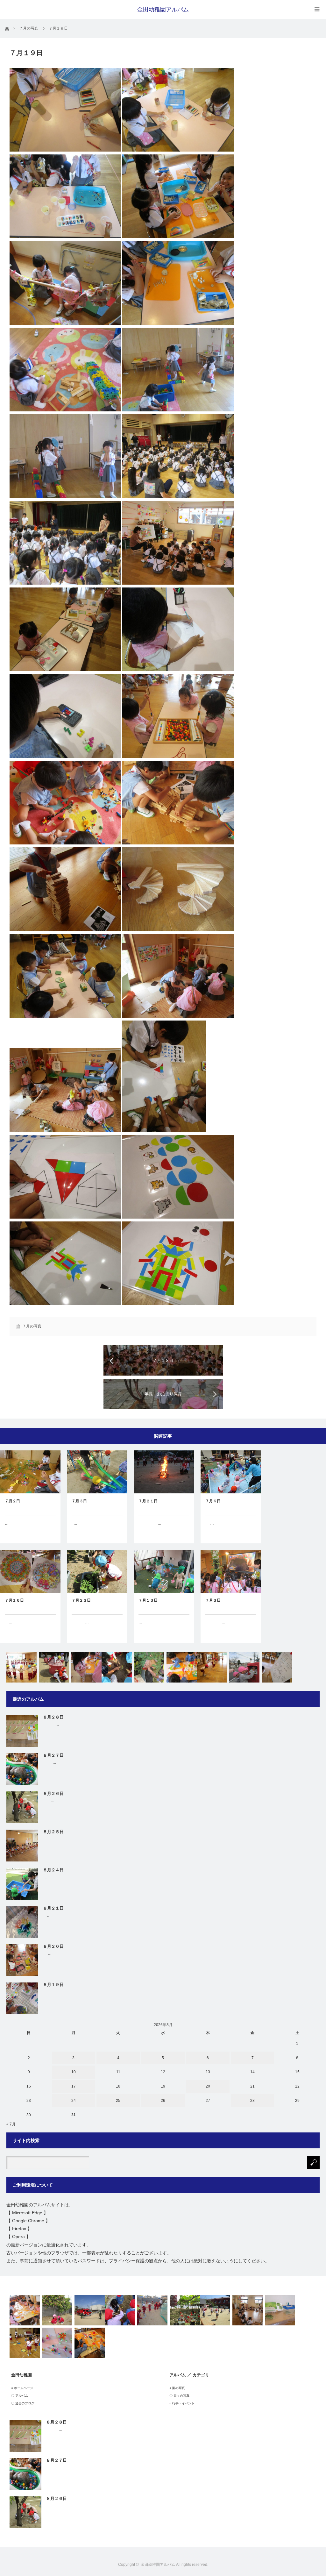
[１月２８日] (182, 1667)
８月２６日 (53, 1793)
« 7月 (11, 2124)
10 (74, 2072)
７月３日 (79, 1501)
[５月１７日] (280, 2310)
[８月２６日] (248, 2310)
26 (163, 2101)
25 (118, 2101)
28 (252, 2101)
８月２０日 (53, 1946)
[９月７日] (277, 1667)
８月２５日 (53, 1832)
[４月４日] (57, 2310)
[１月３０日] (90, 2343)
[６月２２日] (149, 1667)
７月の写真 (32, 1326)
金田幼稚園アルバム (163, 10)
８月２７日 (53, 1755)
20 (208, 2086)
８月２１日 (53, 1908)
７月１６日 (14, 1600)
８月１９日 (53, 1985)
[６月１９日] (212, 1667)
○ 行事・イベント (182, 2403)
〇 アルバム (20, 2396)
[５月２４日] (86, 1667)
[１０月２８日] (117, 1667)
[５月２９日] (215, 2310)
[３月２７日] (54, 1667)
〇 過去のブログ (23, 2403)
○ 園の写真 (177, 2388)
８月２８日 (53, 1717)
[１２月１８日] (244, 1667)
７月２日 (12, 1501)
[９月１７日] (57, 2343)
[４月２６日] (21, 1667)
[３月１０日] (90, 2310)
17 (74, 2086)
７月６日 (213, 1501)
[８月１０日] (25, 2343)
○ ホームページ (22, 2388)
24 (74, 2101)
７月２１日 (148, 1501)
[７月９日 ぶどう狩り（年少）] (185, 2310)
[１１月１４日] (120, 2310)
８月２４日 (53, 1870)
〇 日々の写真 (179, 2396)
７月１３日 (148, 1600)
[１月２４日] (152, 2310)
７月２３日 (81, 1600)
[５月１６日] (25, 2310)
